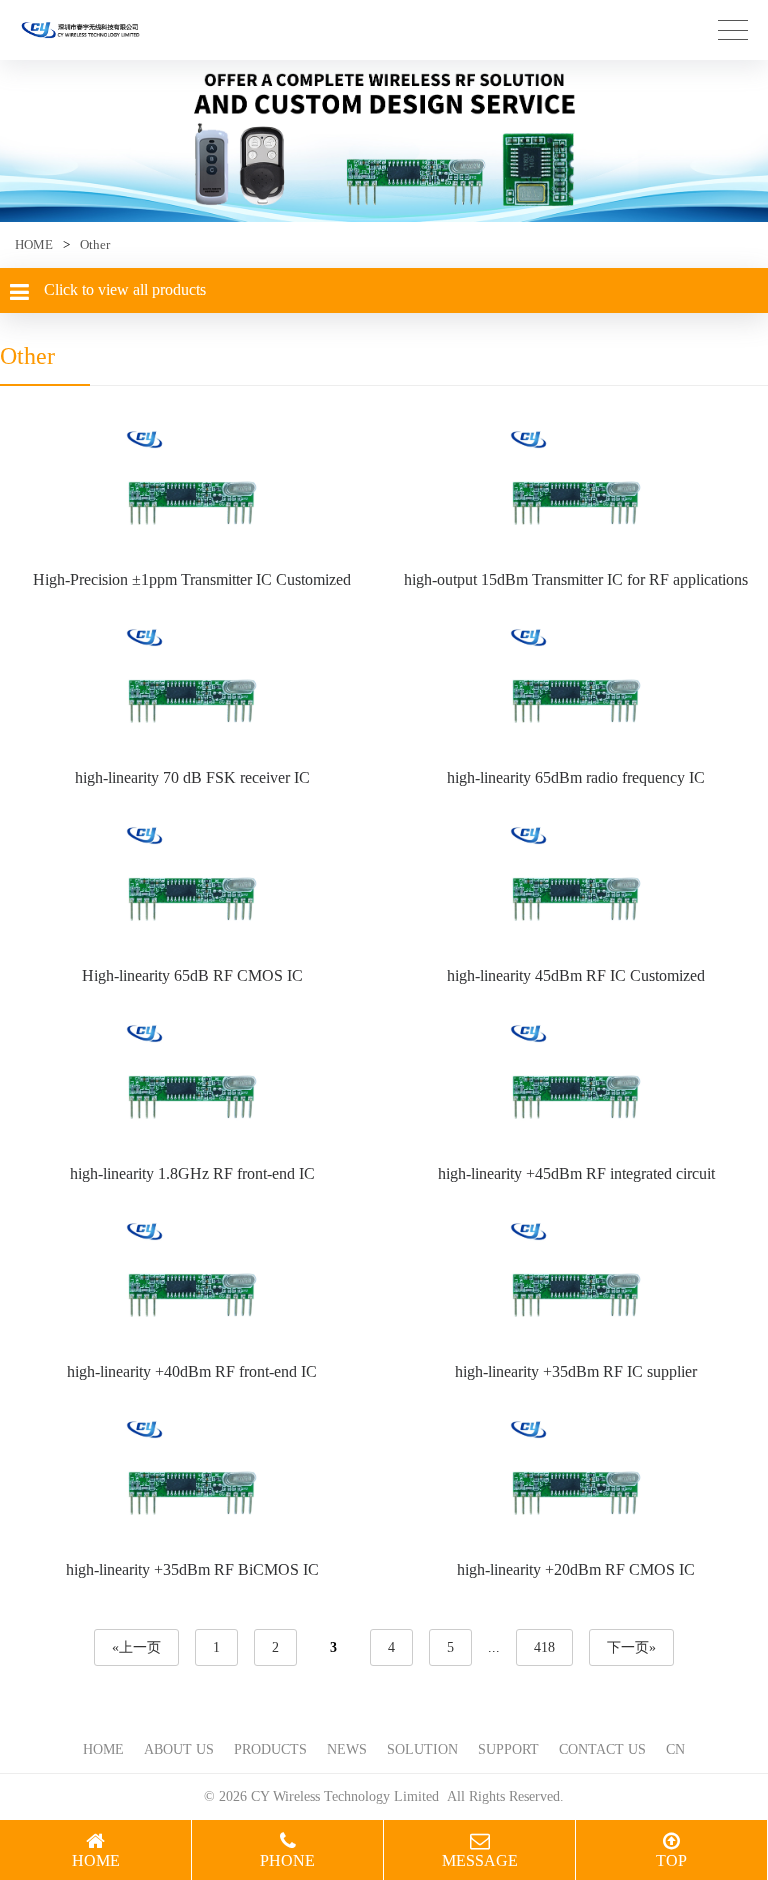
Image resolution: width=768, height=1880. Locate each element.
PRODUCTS (270, 1749)
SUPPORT (508, 1749)
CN (675, 1749)
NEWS (347, 1749)
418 (544, 1647)
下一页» (631, 1647)
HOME (34, 244)
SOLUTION (422, 1749)
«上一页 (136, 1647)
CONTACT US (602, 1749)
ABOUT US (179, 1749)
